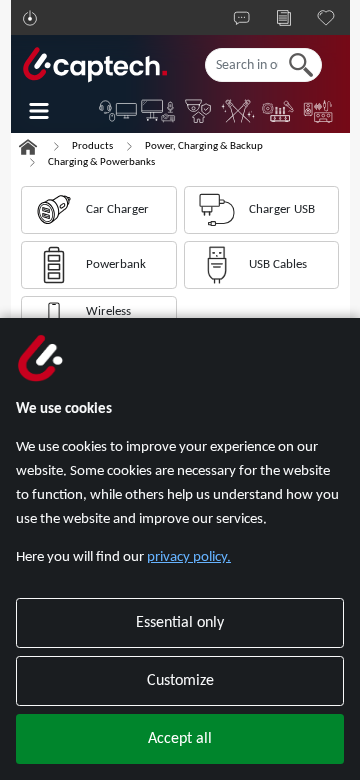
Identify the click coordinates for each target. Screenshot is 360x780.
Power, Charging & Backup (204, 146)
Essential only (180, 623)
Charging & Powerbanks (101, 162)
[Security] (199, 111)
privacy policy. (189, 557)
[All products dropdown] (53, 111)
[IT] (119, 111)
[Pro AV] (159, 111)
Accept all (180, 739)
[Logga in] (30, 18)
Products (92, 146)
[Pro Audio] (279, 111)
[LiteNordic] (239, 111)
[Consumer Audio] (319, 111)
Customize (180, 681)
